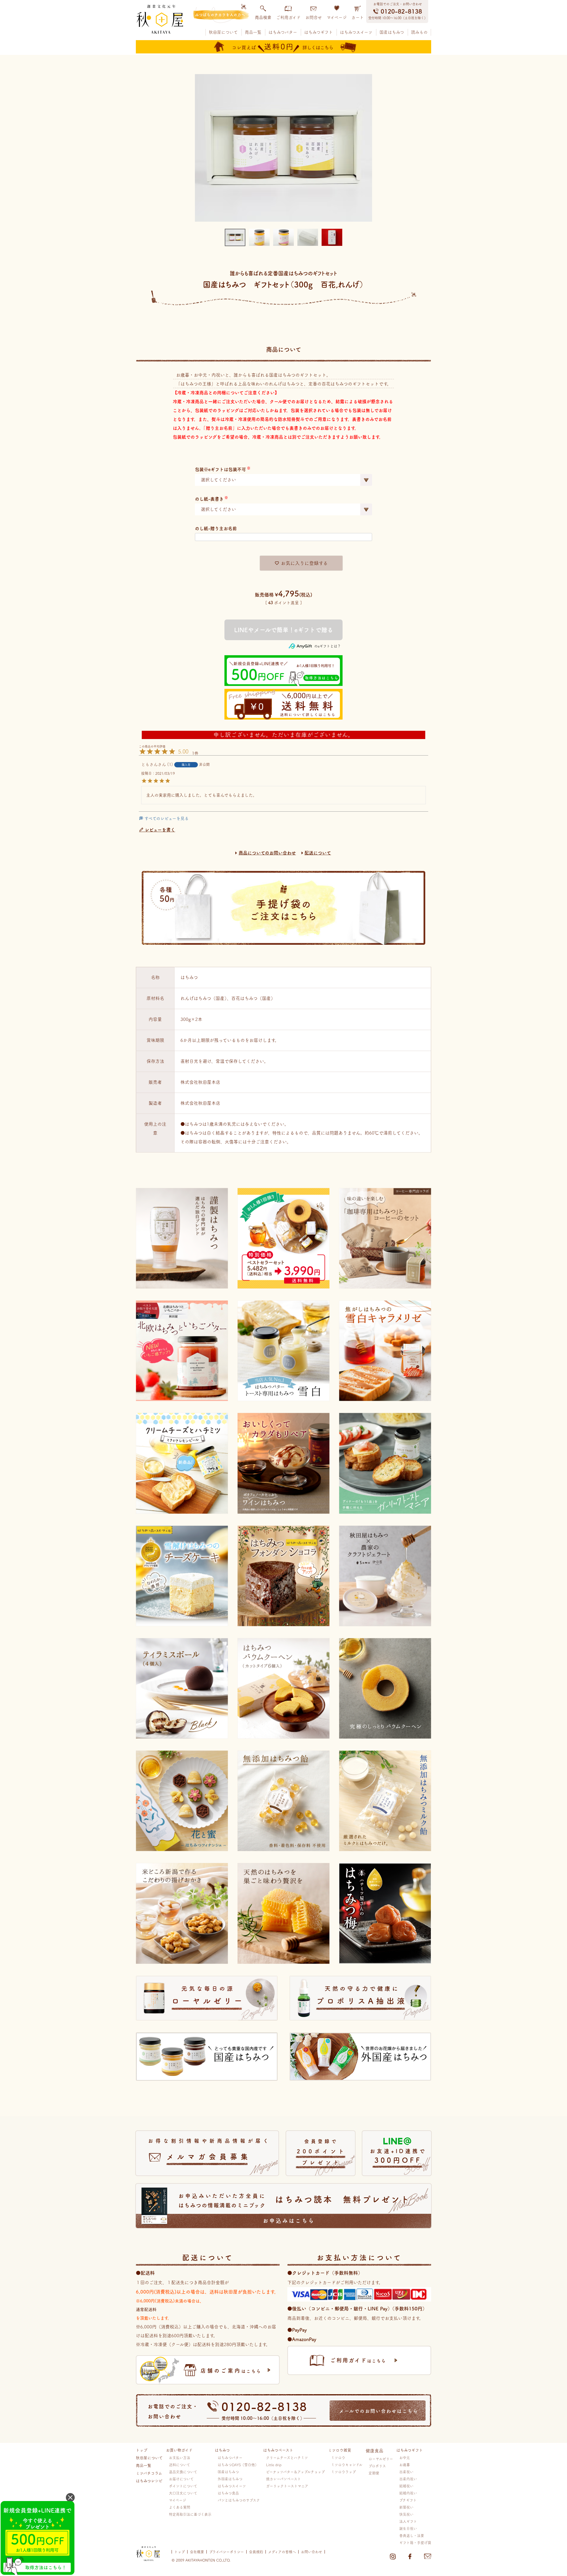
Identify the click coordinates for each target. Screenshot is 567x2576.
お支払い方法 (180, 2458)
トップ (142, 2450)
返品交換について (183, 2472)
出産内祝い (408, 2479)
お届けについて (181, 2479)
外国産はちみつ (230, 2479)
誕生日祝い (408, 2528)
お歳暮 (405, 2465)
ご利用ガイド (288, 17)
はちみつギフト (318, 32)
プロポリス (377, 2466)
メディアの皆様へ (282, 2552)
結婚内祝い (408, 2493)
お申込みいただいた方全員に (294, 2208)
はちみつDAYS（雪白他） (238, 2465)
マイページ (337, 17)
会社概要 (197, 2552)
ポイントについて (183, 2486)
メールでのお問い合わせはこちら (379, 2411)
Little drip (274, 2465)
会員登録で (322, 2152)
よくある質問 (180, 2507)
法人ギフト (408, 2521)
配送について (318, 853)
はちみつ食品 (228, 2493)
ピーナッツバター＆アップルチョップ (295, 2472)
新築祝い (406, 2507)
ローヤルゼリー (381, 2459)
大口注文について (183, 2493)
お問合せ (314, 17)
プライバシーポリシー (227, 2552)
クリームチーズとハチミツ (287, 2458)
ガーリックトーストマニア (287, 2486)
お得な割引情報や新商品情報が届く (209, 2149)
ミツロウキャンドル (347, 2465)
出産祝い (406, 2472)
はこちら (231, 2371)
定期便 (374, 2473)
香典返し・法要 (412, 2536)
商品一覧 (253, 32)
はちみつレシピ (149, 2481)
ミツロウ (338, 2458)
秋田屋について (223, 32)
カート (358, 17)
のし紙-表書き (209, 499)
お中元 (405, 2458)
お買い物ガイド (179, 2450)
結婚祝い (406, 2486)
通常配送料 (146, 2309)
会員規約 (256, 2552)
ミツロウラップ (343, 2472)
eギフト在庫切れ (283, 630)
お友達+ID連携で (398, 2156)
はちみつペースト (278, 2450)
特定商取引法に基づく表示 (190, 2514)
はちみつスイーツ (356, 32)
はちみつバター (283, 32)
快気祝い (406, 2514)
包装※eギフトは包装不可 (220, 469)
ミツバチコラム (149, 2473)
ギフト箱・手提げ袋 (415, 2543)
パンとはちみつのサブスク (239, 2500)
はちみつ (222, 2450)
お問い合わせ (312, 2552)
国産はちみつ (392, 32)
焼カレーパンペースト (283, 2479)
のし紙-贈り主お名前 (216, 528)
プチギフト (408, 2500)
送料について (180, 2465)
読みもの (419, 32)
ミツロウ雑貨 (340, 2450)
